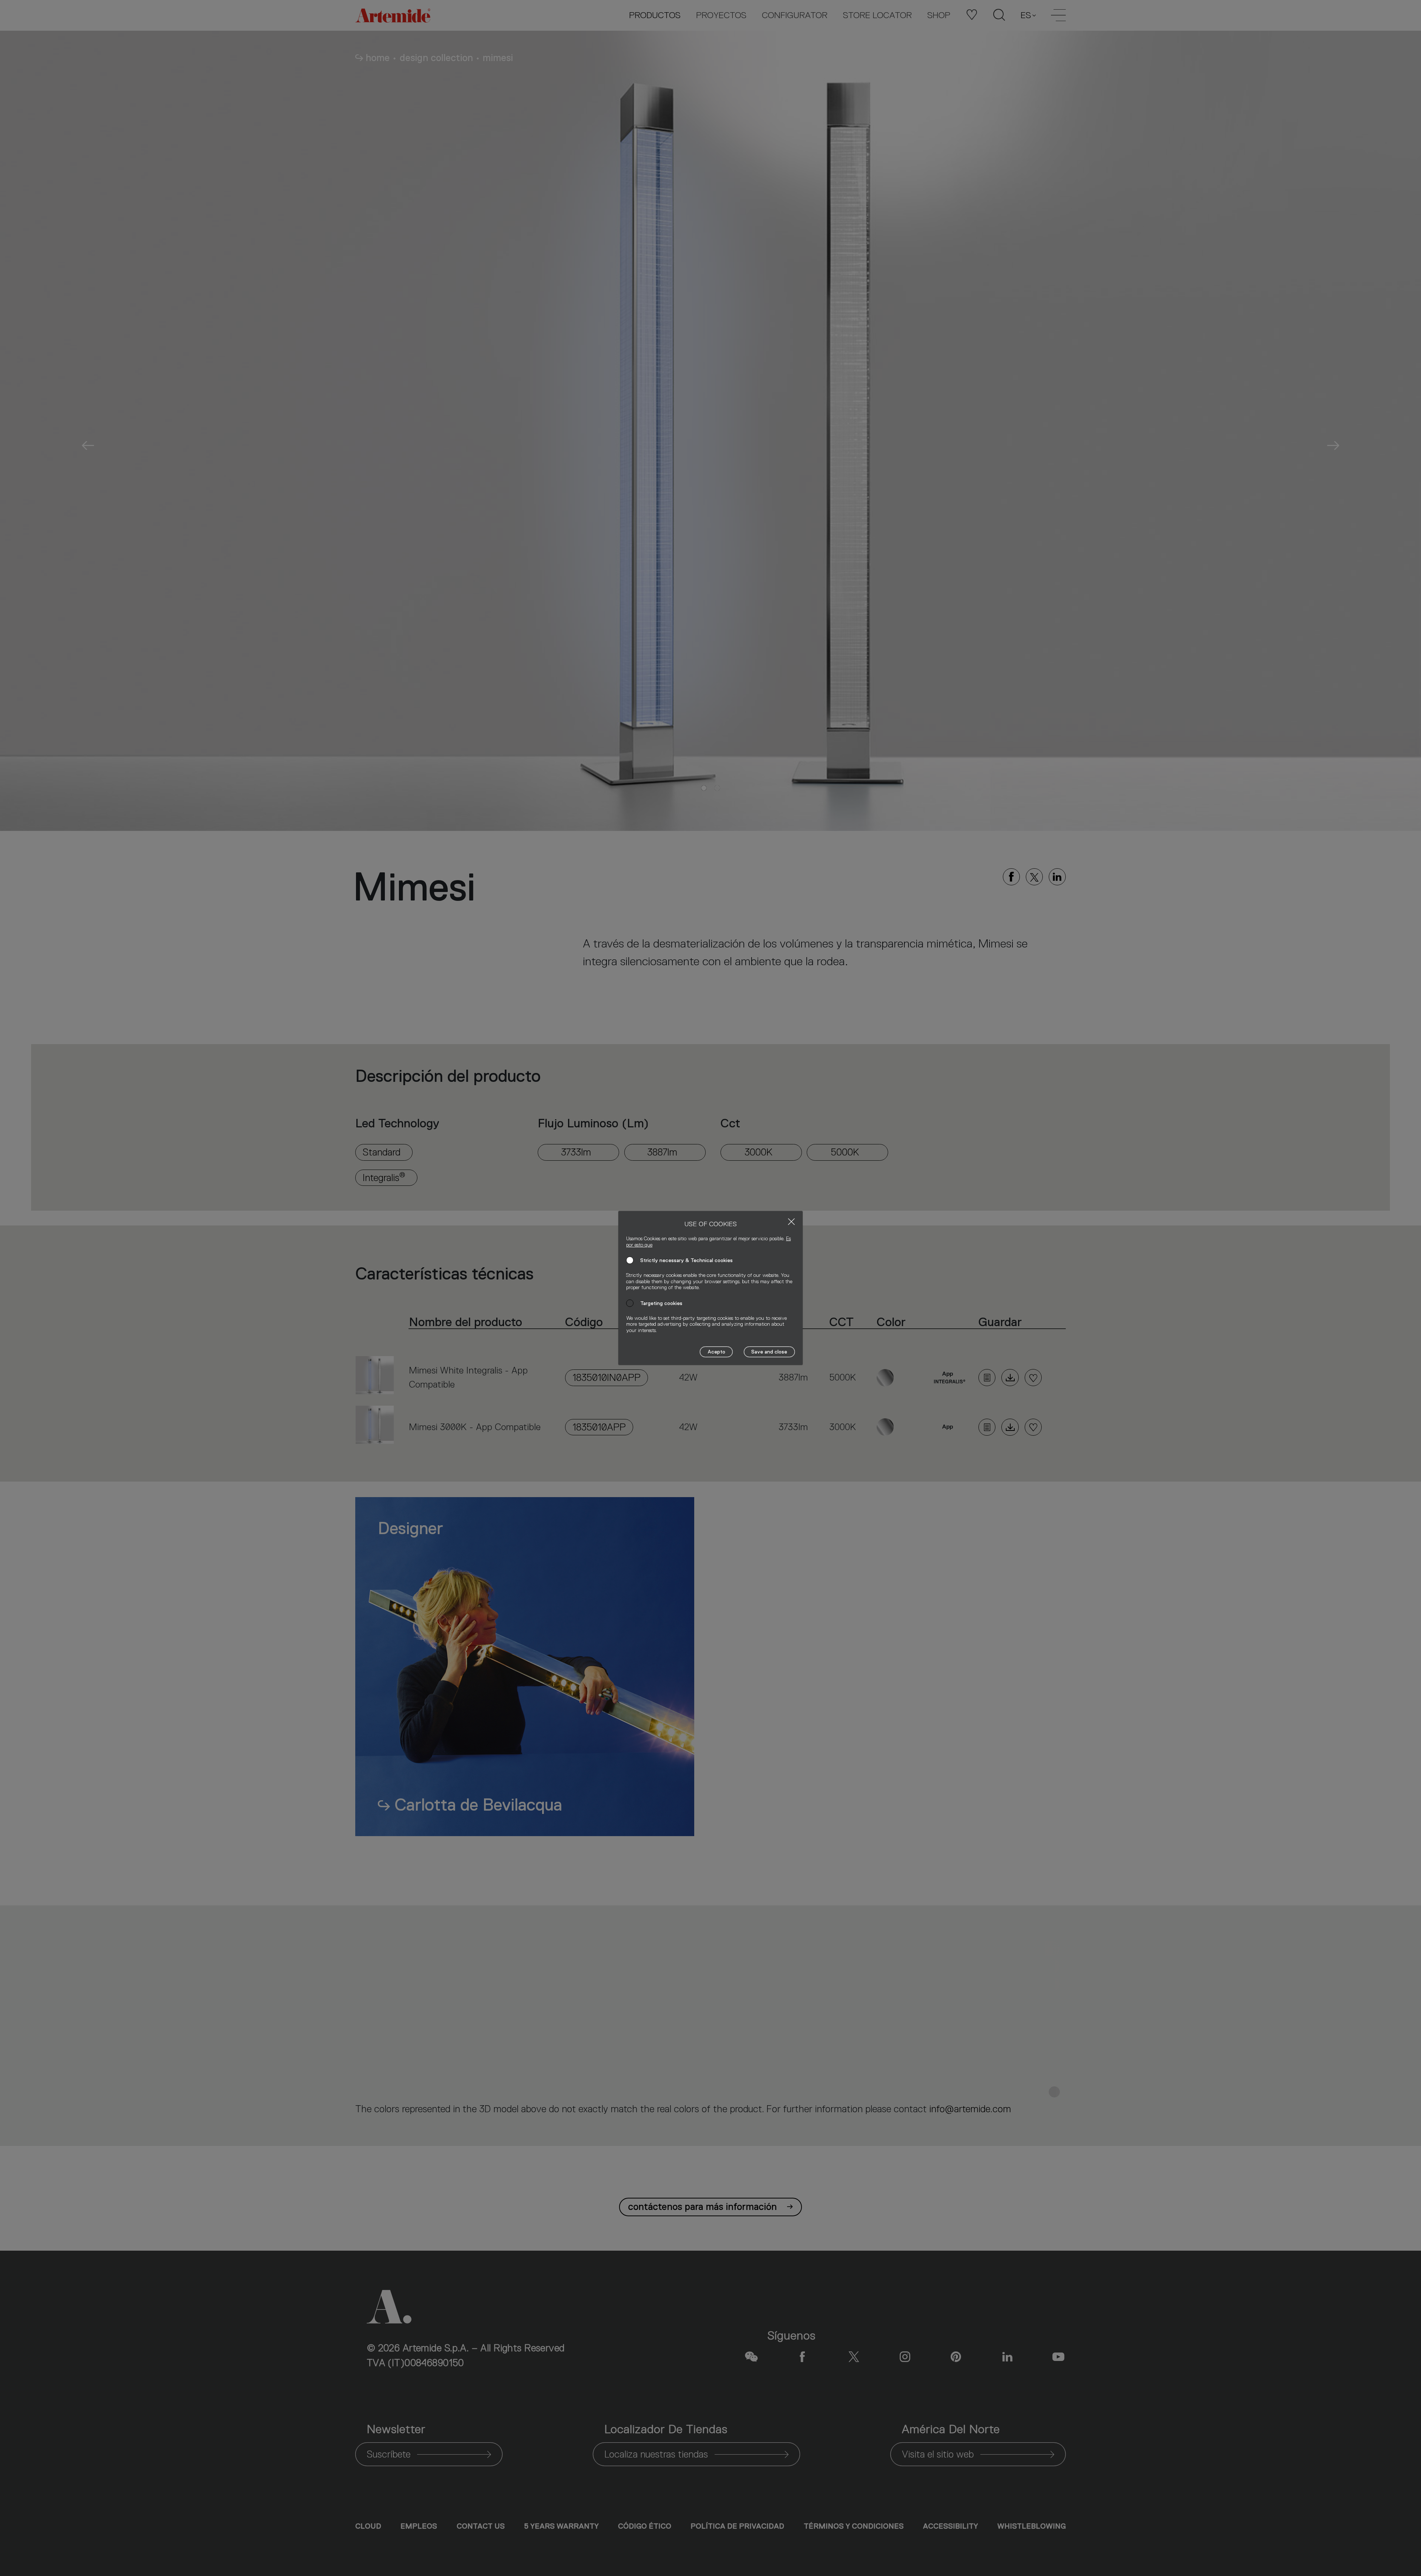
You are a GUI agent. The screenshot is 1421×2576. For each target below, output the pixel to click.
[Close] (791, 1222)
